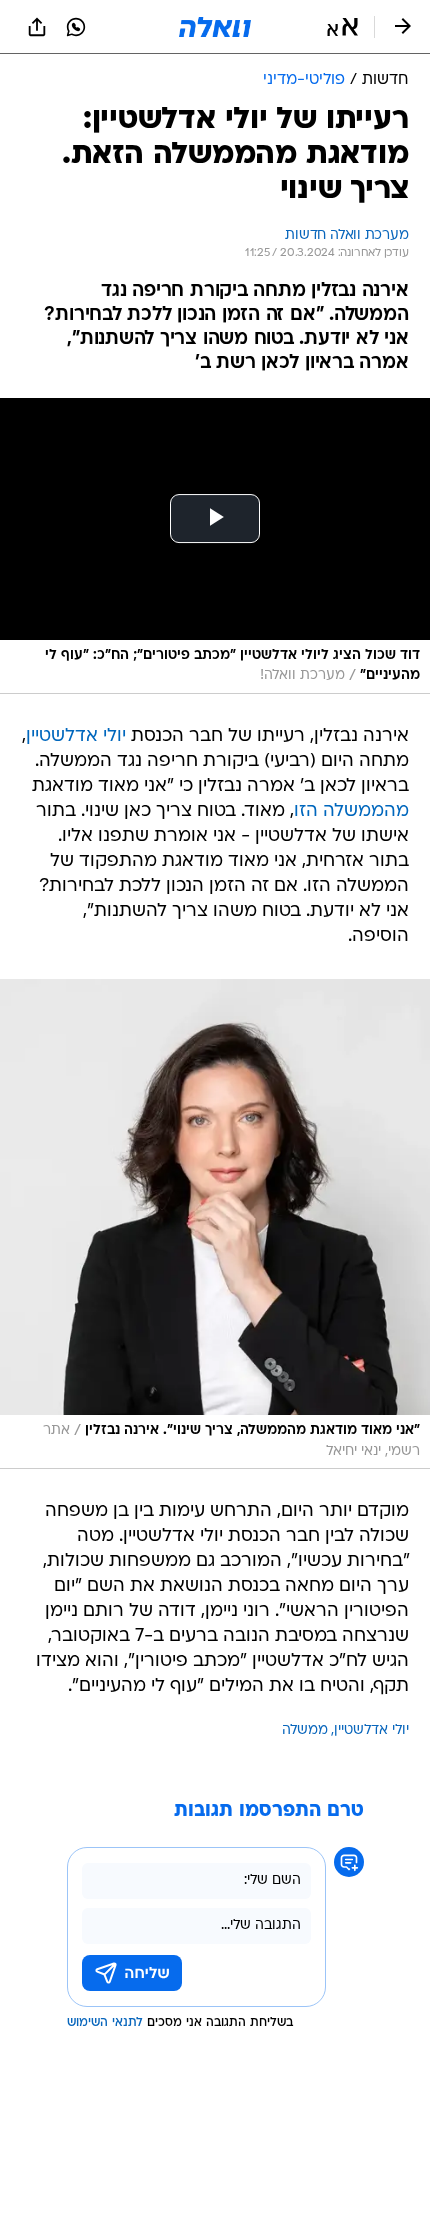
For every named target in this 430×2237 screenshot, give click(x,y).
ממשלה (305, 1730)
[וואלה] (215, 27)
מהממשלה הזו (351, 811)
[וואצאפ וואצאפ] (76, 27)
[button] (342, 27)
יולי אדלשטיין (76, 736)
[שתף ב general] (37, 27)
